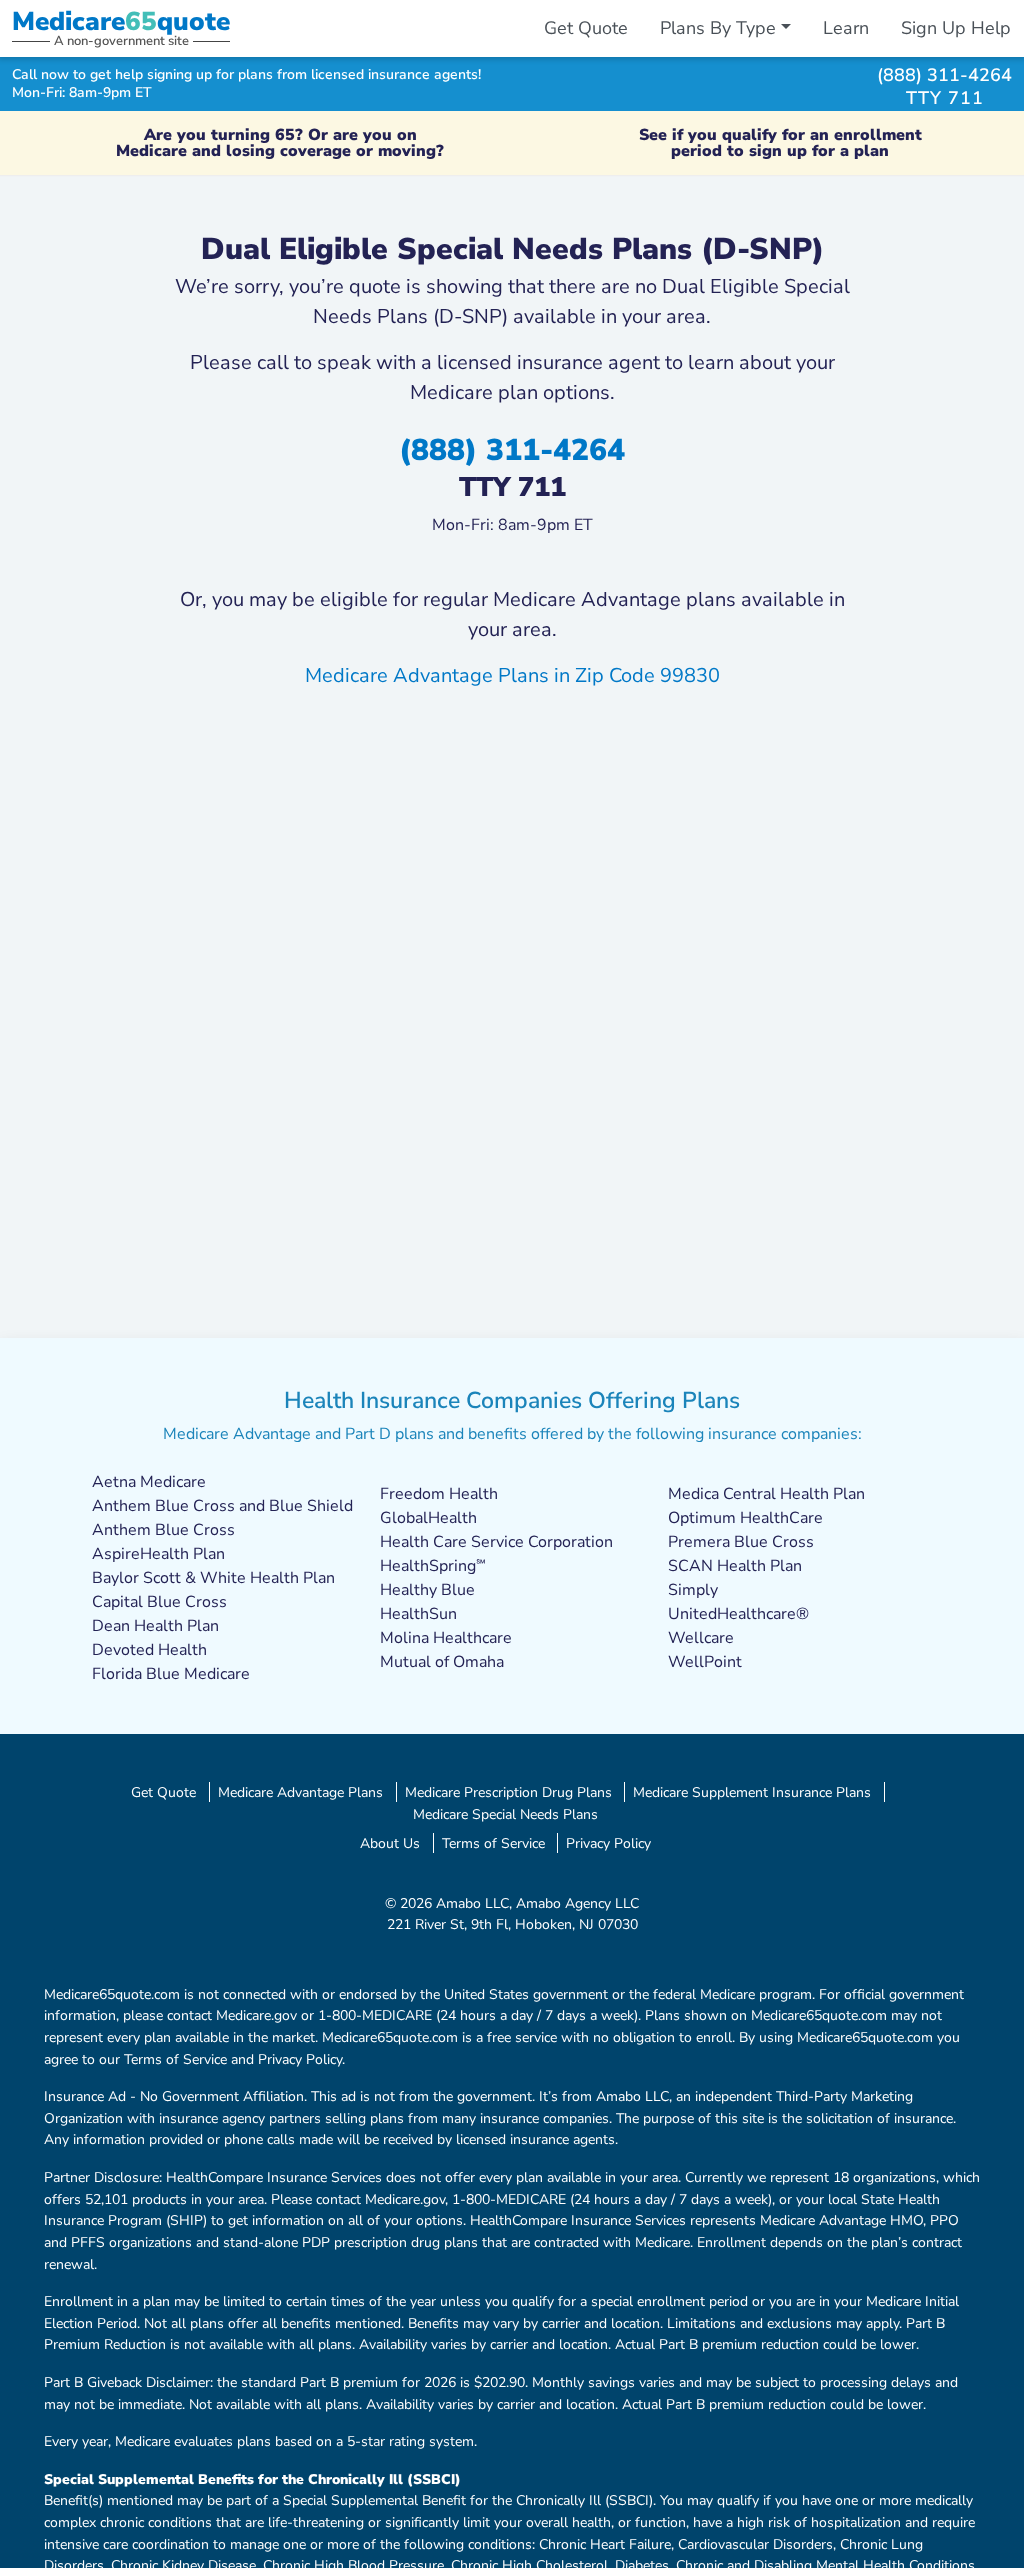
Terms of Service (493, 1843)
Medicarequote (121, 21)
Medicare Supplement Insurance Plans (752, 1792)
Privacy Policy (608, 1843)
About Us (390, 1843)
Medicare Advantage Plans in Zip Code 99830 (512, 675)
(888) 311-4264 (944, 74)
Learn (846, 28)
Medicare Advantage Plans (300, 1792)
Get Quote (586, 28)
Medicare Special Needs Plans (505, 1814)
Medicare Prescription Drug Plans (508, 1792)
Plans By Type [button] (718, 28)
